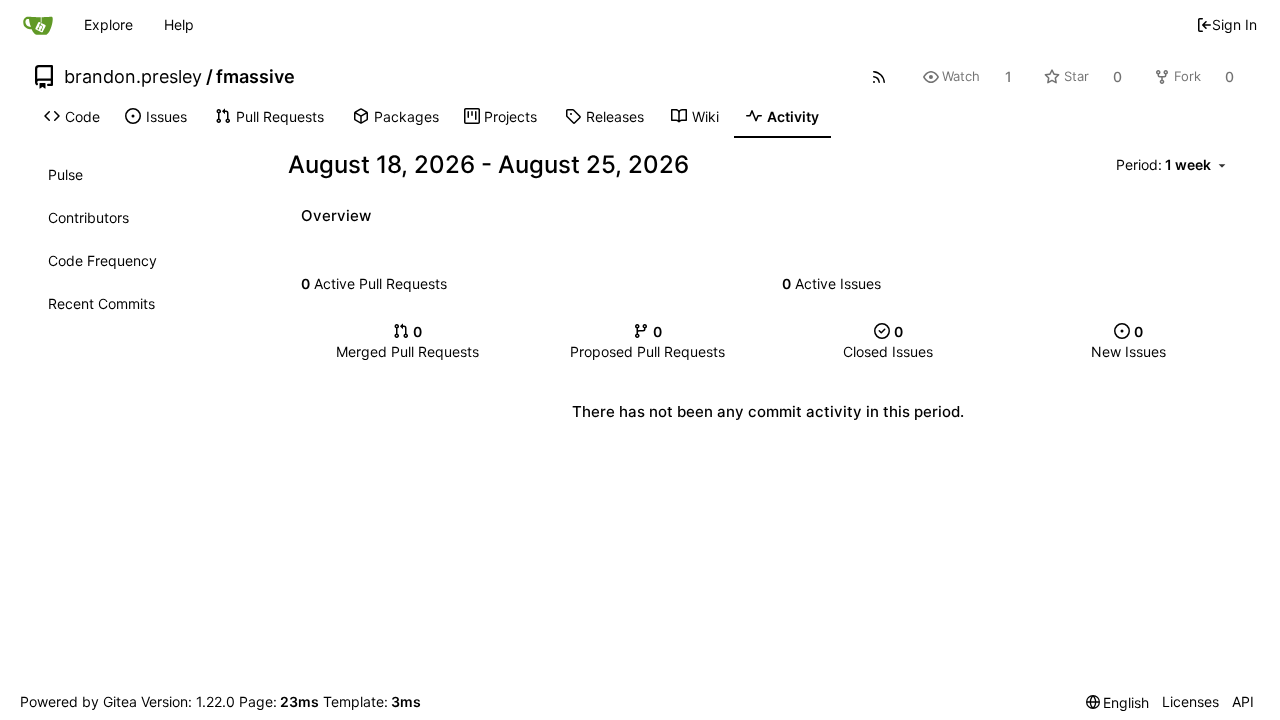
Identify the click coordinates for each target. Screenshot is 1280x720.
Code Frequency (102, 260)
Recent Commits (101, 303)
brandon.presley (133, 77)
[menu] (1174, 165)
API (1243, 701)
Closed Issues (888, 341)
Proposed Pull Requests (647, 341)
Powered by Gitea (78, 701)
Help (179, 24)
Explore (108, 24)
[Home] (38, 25)
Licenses (1190, 701)
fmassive (255, 77)
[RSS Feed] (878, 76)
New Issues (1128, 341)
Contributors (88, 217)
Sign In (1234, 24)
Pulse (65, 174)
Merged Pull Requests (407, 341)
